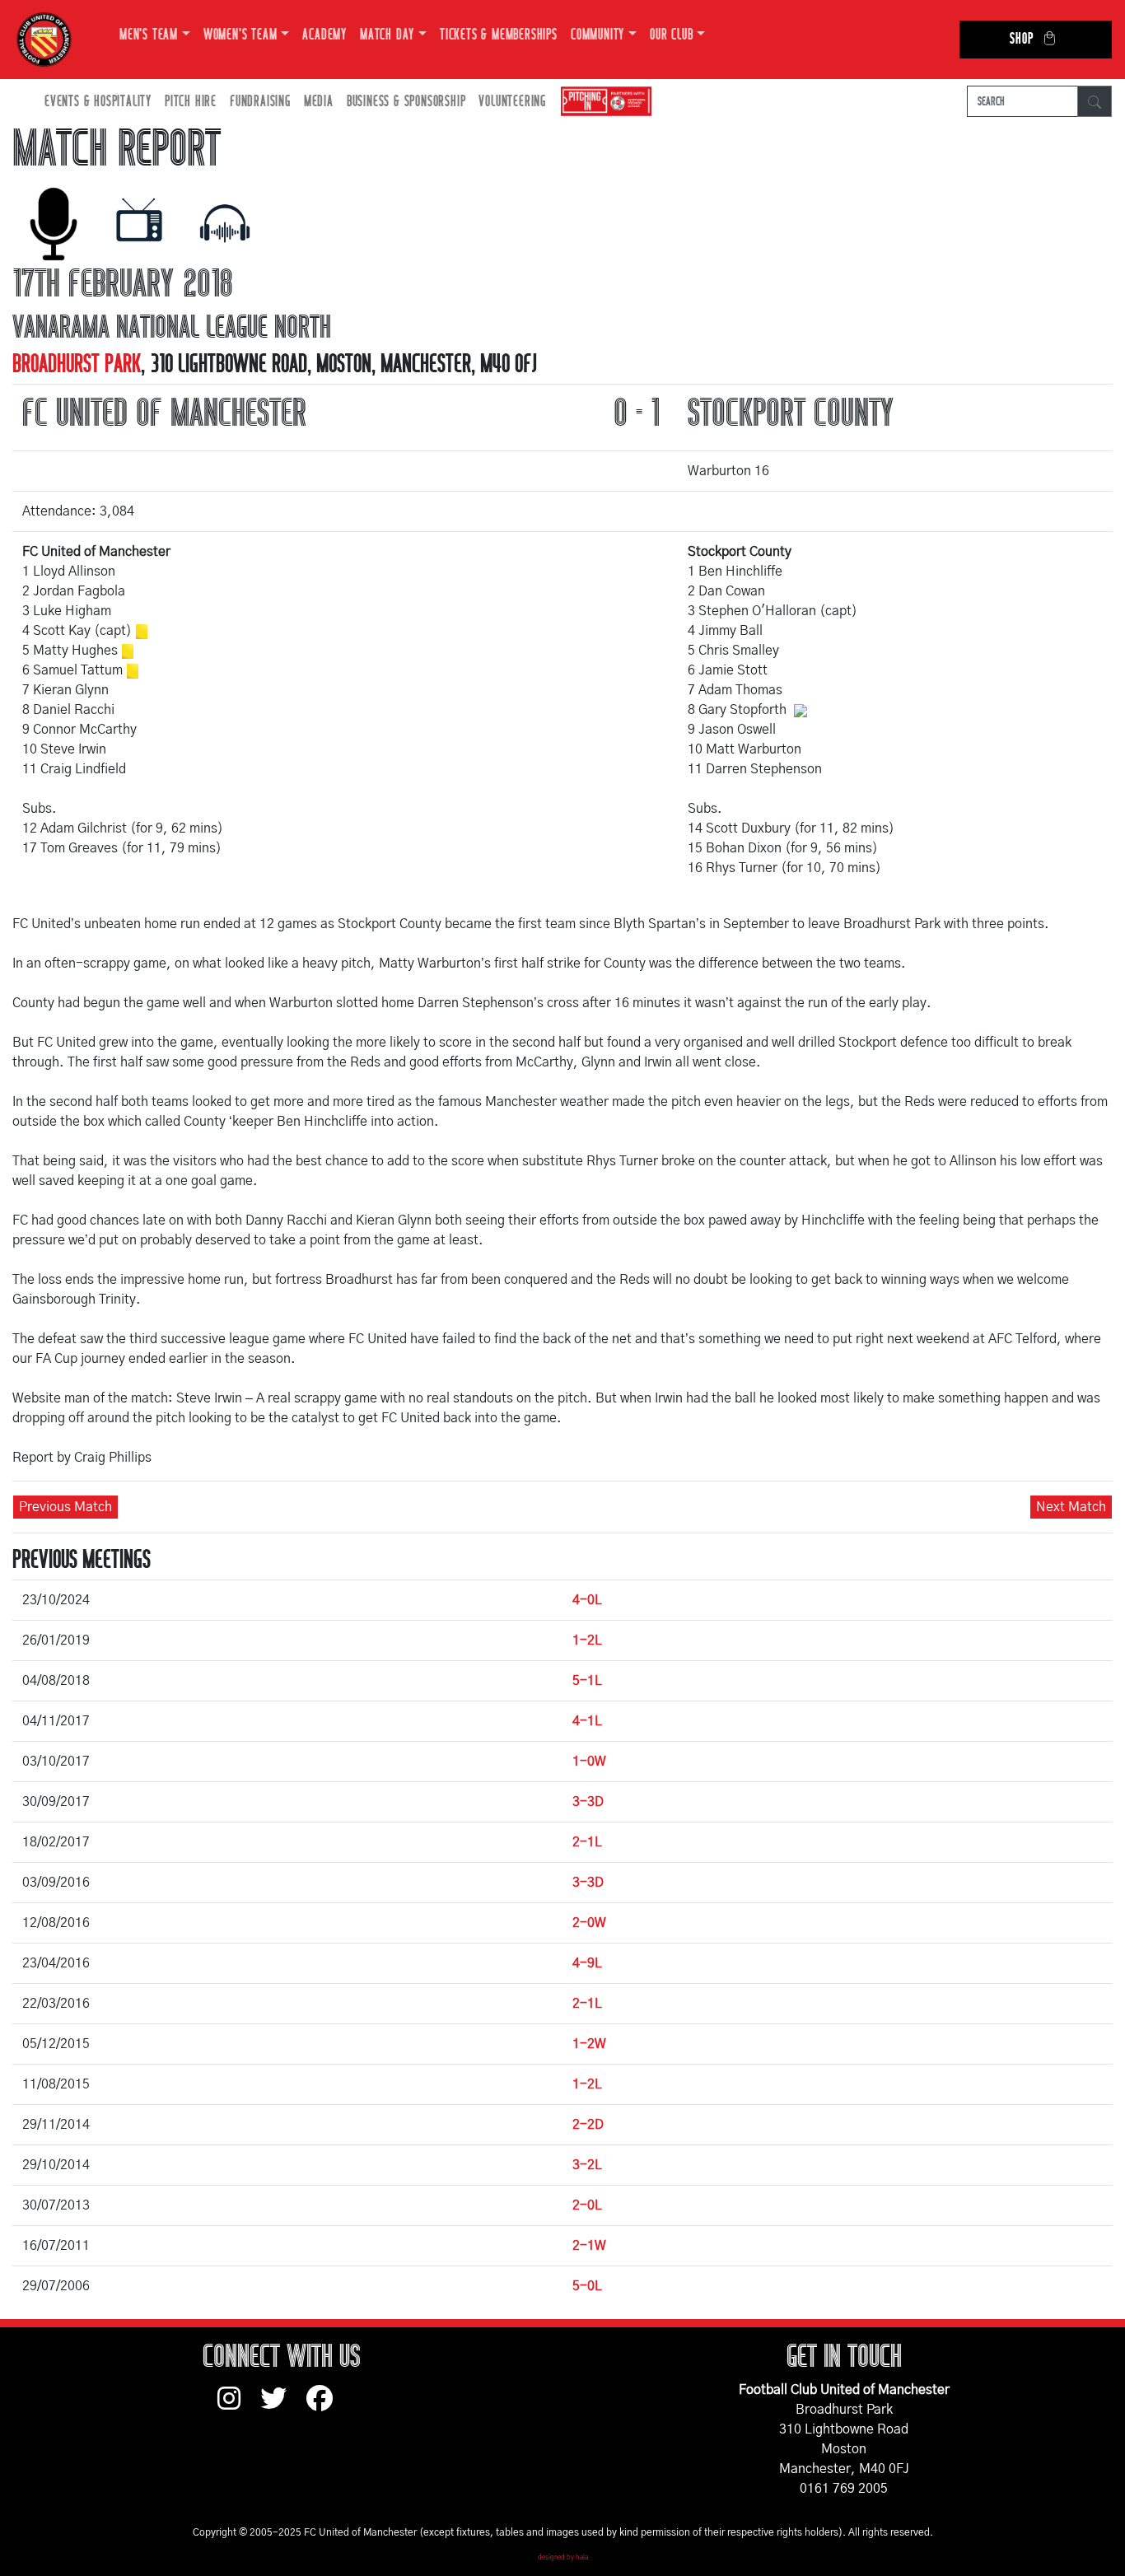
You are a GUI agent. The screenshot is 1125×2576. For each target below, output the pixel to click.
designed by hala (563, 2558)
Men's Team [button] (149, 35)
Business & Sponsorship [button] (406, 102)
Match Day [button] (387, 35)
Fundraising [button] (260, 102)
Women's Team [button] (240, 35)
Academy (324, 35)
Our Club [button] (671, 35)
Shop (1021, 39)
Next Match (1071, 1507)
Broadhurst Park (77, 364)
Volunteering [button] (512, 102)
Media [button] (319, 102)
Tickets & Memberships (499, 35)
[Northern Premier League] (602, 102)
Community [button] (598, 35)
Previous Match (65, 1507)
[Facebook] (326, 2406)
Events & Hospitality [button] (98, 102)
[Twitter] (283, 2406)
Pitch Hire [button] (191, 102)
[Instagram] (239, 2406)
